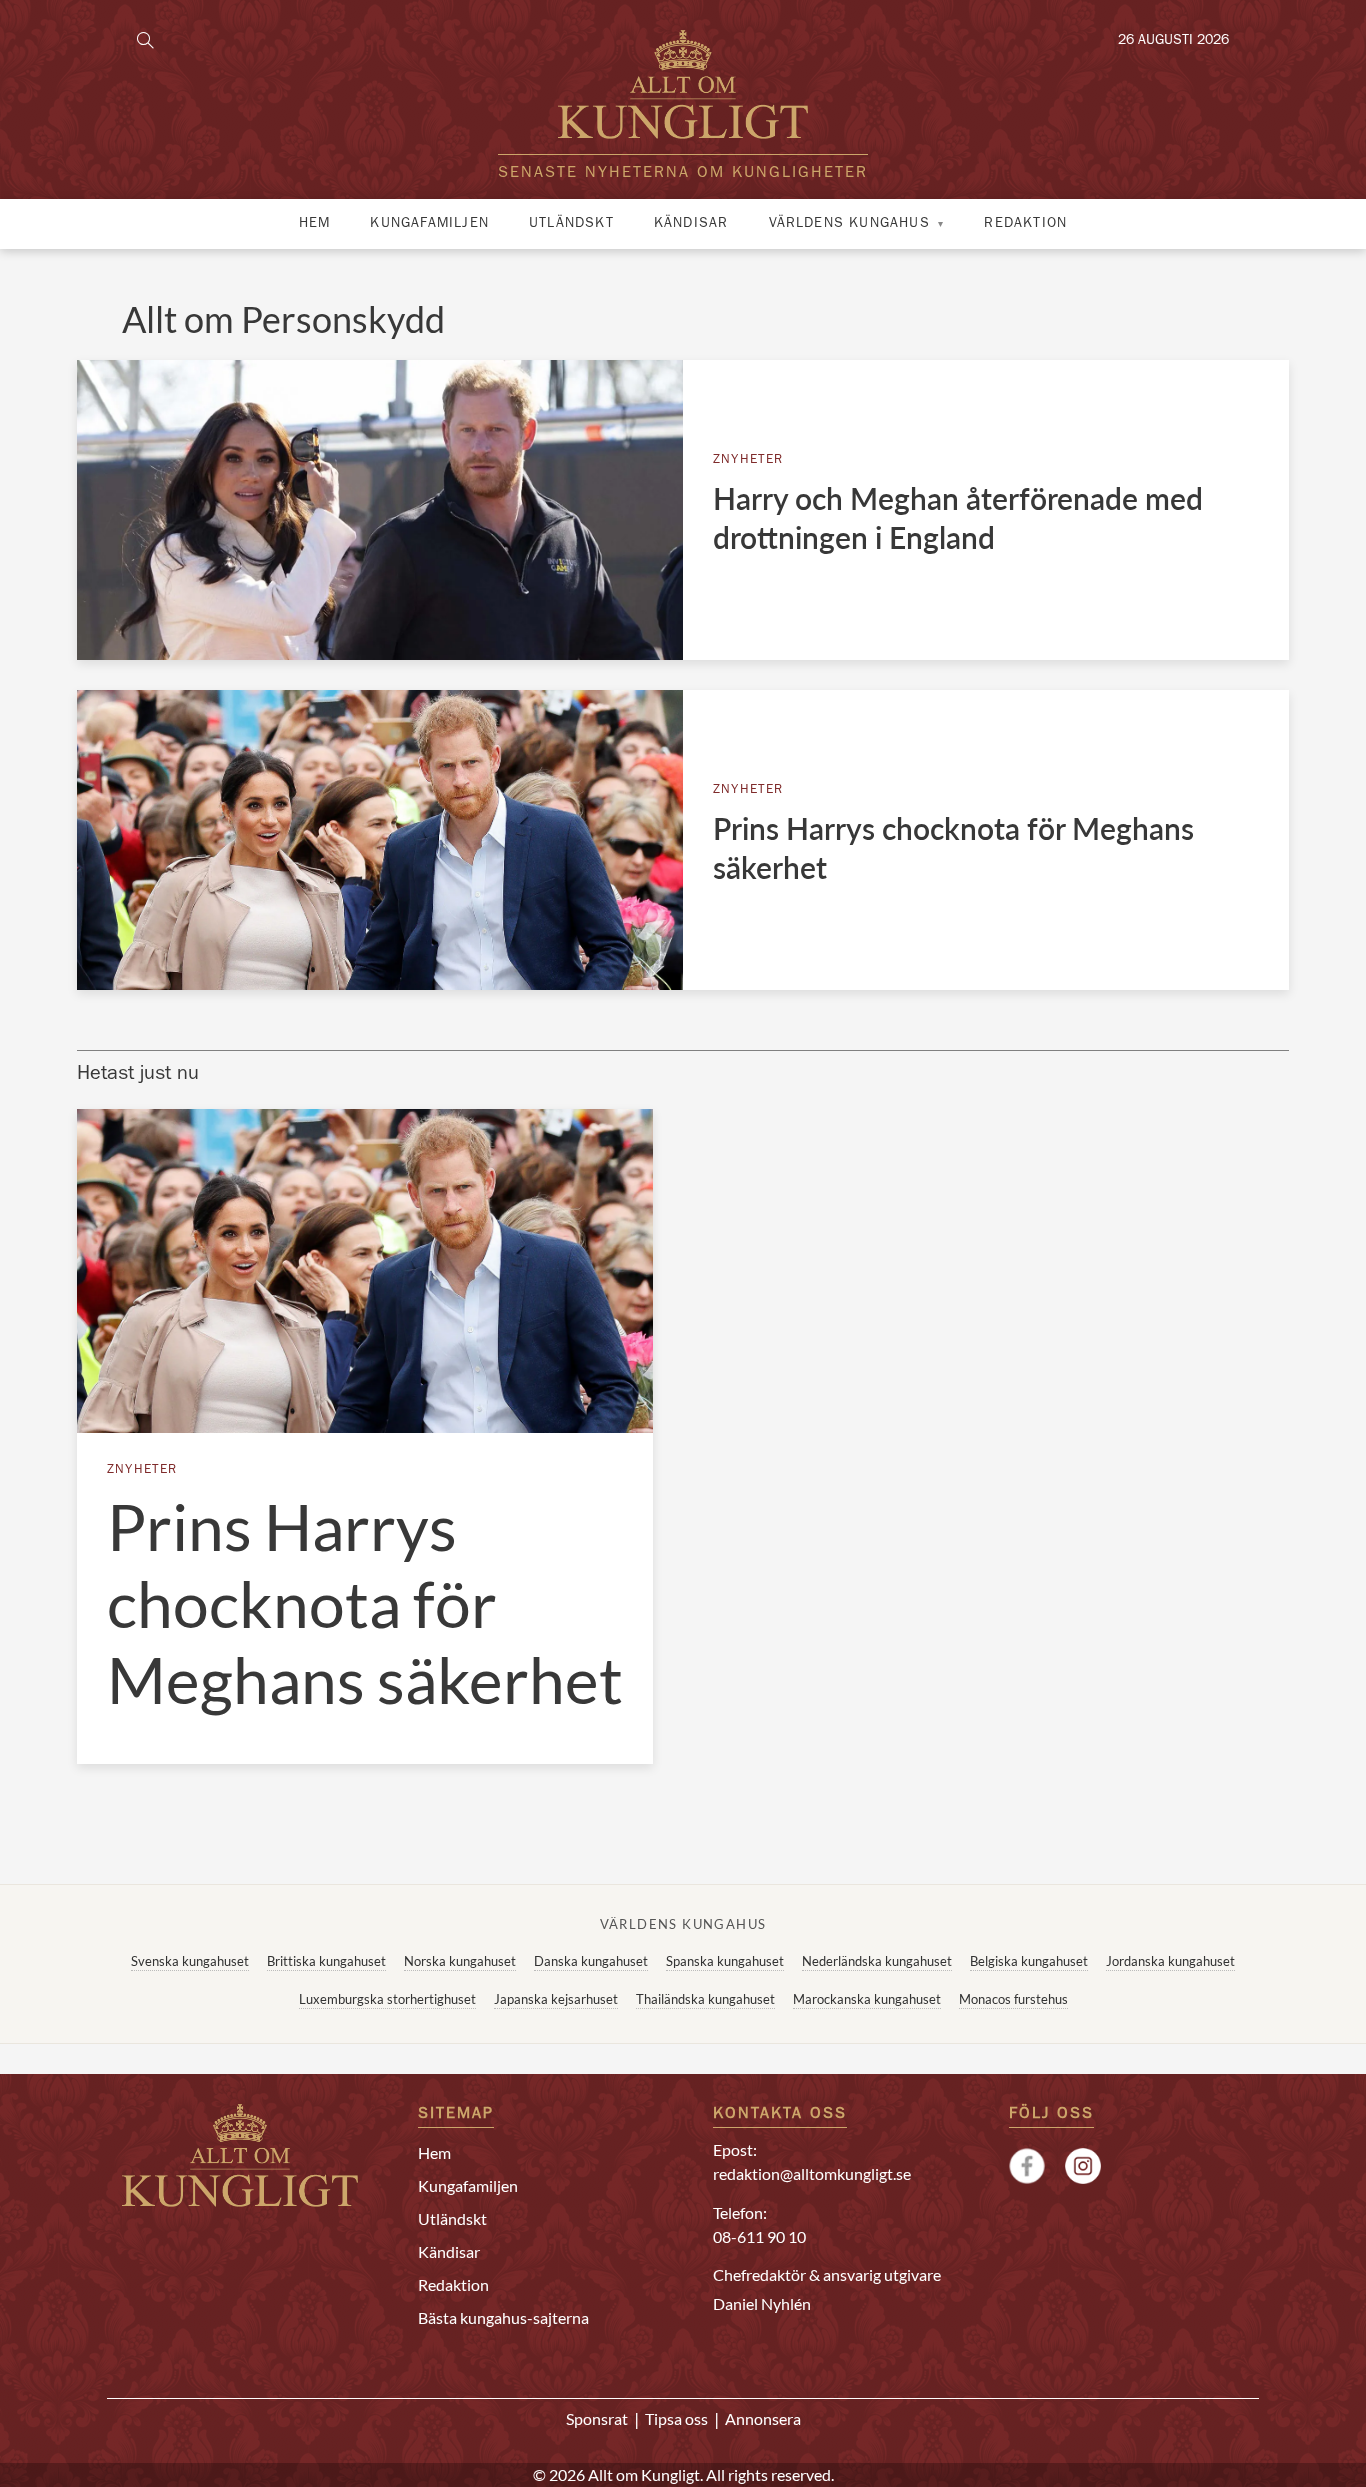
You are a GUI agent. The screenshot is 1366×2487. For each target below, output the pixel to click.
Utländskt (571, 224)
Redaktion (1025, 224)
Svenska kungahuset (190, 1961)
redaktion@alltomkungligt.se (812, 2173)
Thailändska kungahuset (705, 1999)
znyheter (748, 460)
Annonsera (763, 2418)
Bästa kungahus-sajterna (503, 2317)
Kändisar (691, 224)
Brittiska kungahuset (326, 1961)
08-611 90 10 (759, 2236)
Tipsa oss (676, 2418)
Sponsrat (597, 2418)
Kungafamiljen (429, 224)
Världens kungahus (849, 224)
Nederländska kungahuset (877, 1961)
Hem (315, 224)
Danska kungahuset (591, 1961)
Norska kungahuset (460, 1961)
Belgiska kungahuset (1029, 1961)
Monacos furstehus (1013, 1999)
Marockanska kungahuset (867, 1999)
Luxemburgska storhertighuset (387, 1999)
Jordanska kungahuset (1170, 1961)
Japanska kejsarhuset (556, 1999)
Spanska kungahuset (725, 1961)
